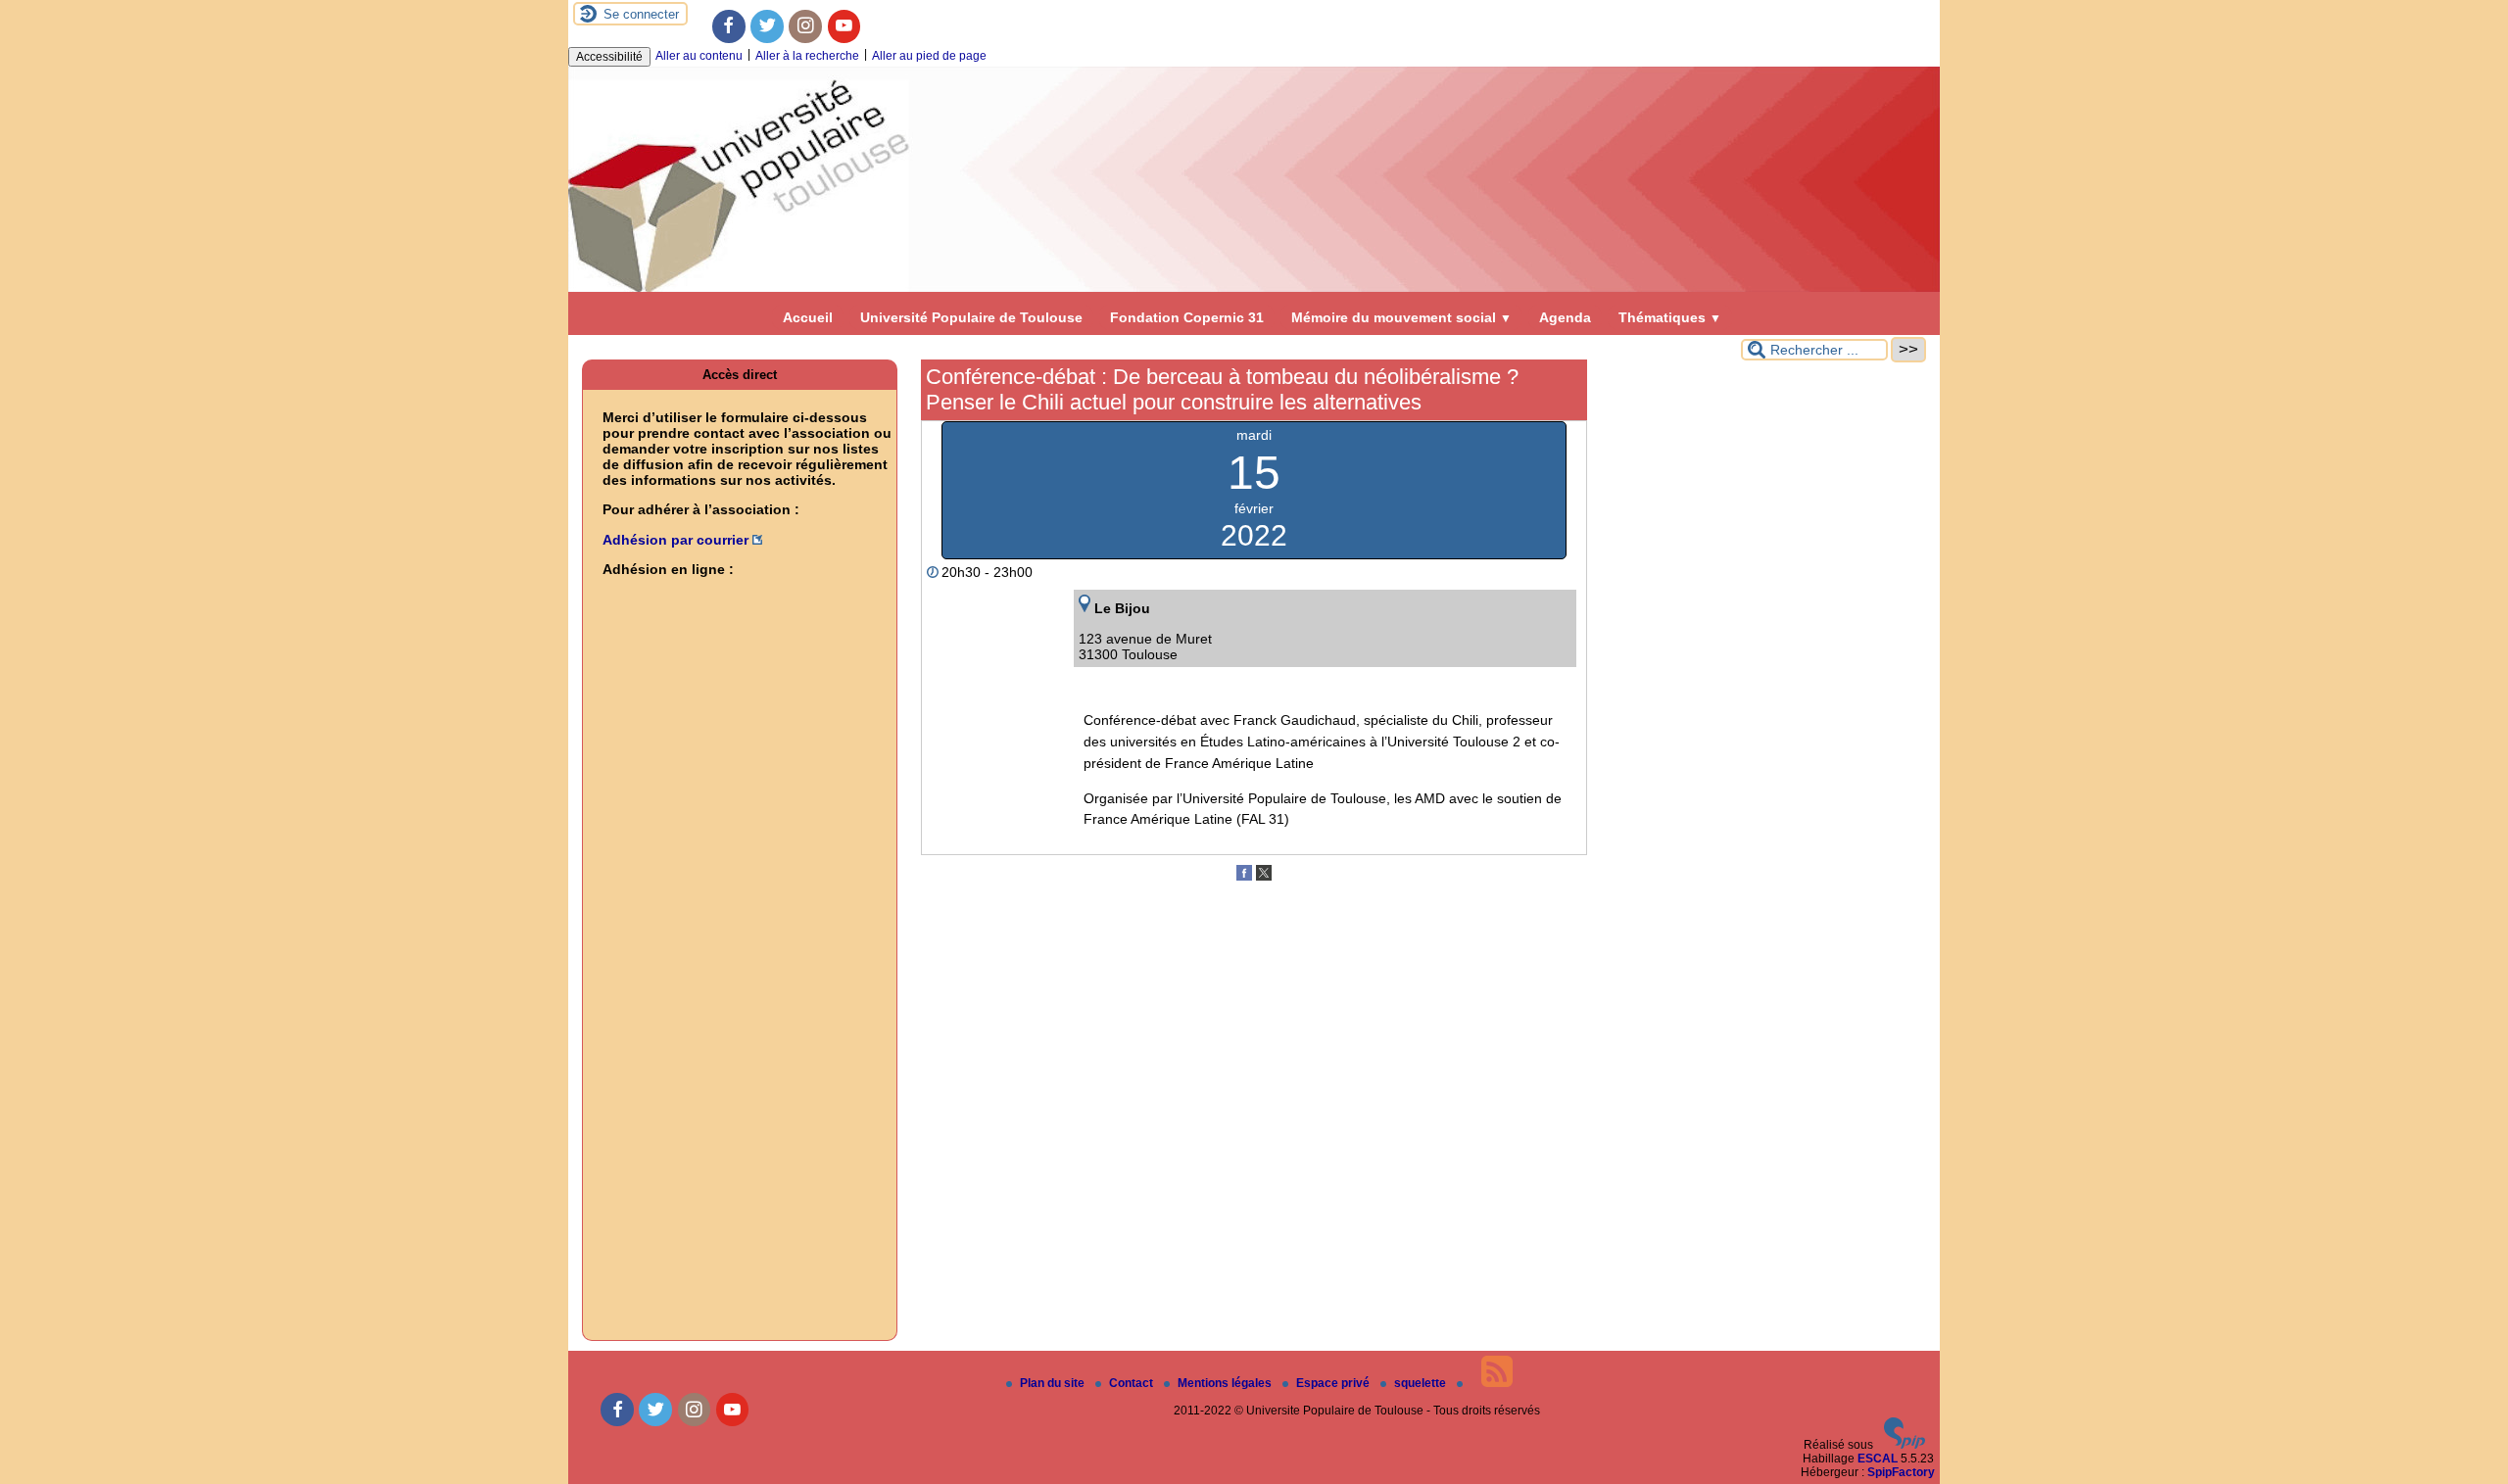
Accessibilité (609, 57)
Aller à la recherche (807, 56)
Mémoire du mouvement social (1401, 317)
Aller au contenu (699, 56)
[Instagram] (805, 26)
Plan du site (1054, 1383)
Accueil (808, 317)
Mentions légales (1226, 1383)
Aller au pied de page (929, 56)
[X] (1264, 877)
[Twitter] (767, 26)
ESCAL (1878, 1459)
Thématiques (1670, 317)
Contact (1133, 1383)
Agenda (1565, 317)
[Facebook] (729, 26)
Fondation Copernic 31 (1187, 317)
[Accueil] (1254, 288)
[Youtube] (844, 26)
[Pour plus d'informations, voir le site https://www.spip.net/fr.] (1905, 1445)
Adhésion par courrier (675, 540)
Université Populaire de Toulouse (971, 317)
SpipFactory (1901, 1472)
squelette (1422, 1383)
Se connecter (641, 14)
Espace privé (1334, 1383)
